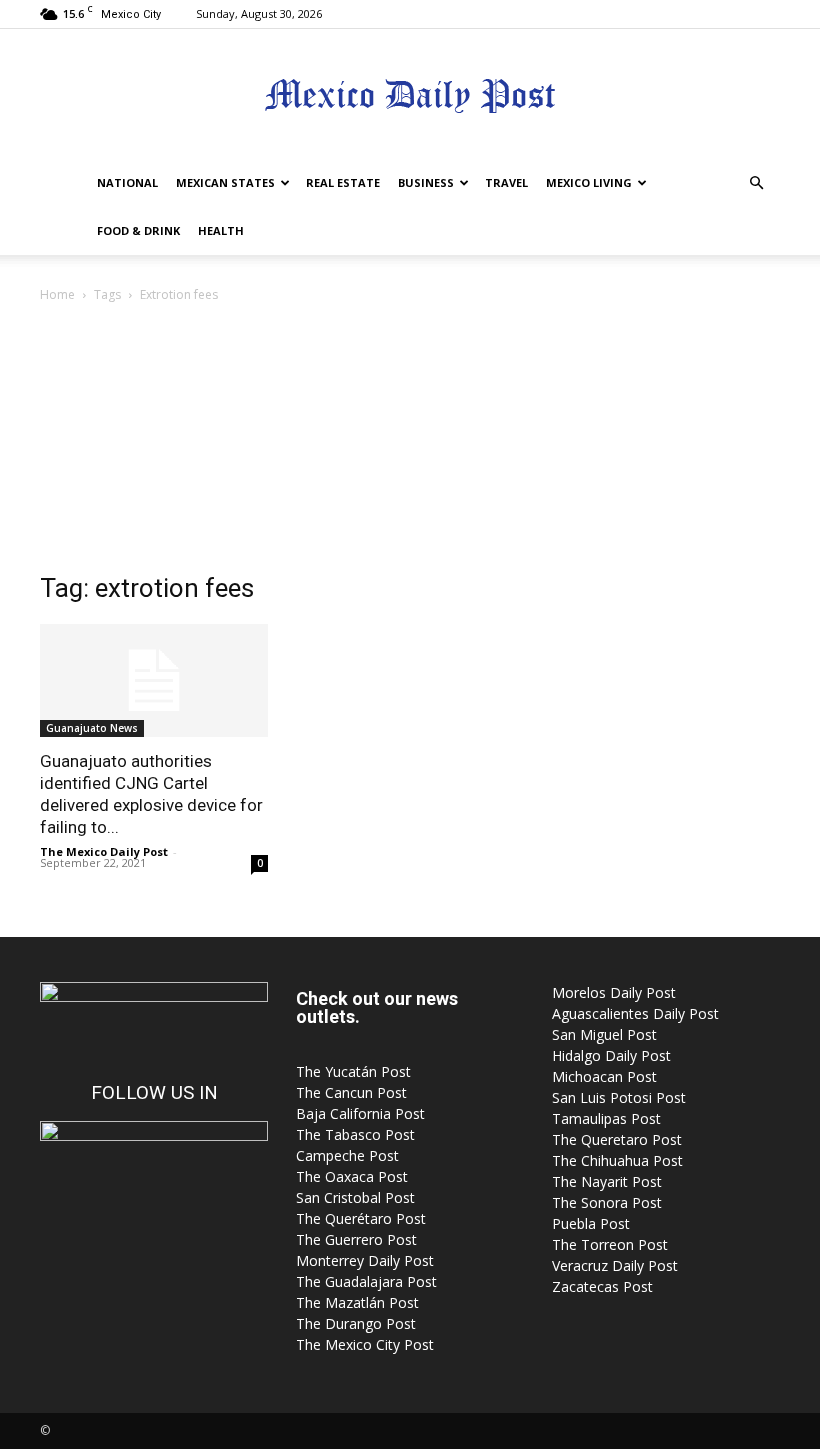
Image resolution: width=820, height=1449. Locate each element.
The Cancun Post (351, 1092)
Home (57, 294)
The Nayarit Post (607, 1181)
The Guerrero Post (356, 1239)
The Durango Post (356, 1323)
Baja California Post (360, 1113)
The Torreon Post (610, 1244)
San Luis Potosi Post (619, 1097)
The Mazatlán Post (357, 1302)
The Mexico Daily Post (104, 851)
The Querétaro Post (361, 1218)
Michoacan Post (604, 1076)
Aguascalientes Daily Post (635, 1013)
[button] (756, 183)
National (127, 182)
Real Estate (343, 182)
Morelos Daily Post (614, 992)
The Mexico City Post (365, 1344)
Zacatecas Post (602, 1286)
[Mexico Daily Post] (410, 95)
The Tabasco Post (355, 1134)
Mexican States (225, 182)
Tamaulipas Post (606, 1118)
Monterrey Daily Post (365, 1260)
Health (221, 230)
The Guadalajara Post (366, 1281)
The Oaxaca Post (352, 1176)
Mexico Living (589, 182)
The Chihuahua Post (617, 1160)
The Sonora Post (607, 1202)
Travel (506, 182)
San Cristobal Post (355, 1197)
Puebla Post (591, 1223)
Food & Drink (138, 230)
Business (426, 182)
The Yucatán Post (353, 1071)
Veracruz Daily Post (615, 1265)
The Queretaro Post (617, 1139)
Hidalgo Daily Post (611, 1055)
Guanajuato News (92, 728)
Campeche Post (347, 1155)
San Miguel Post (604, 1034)
